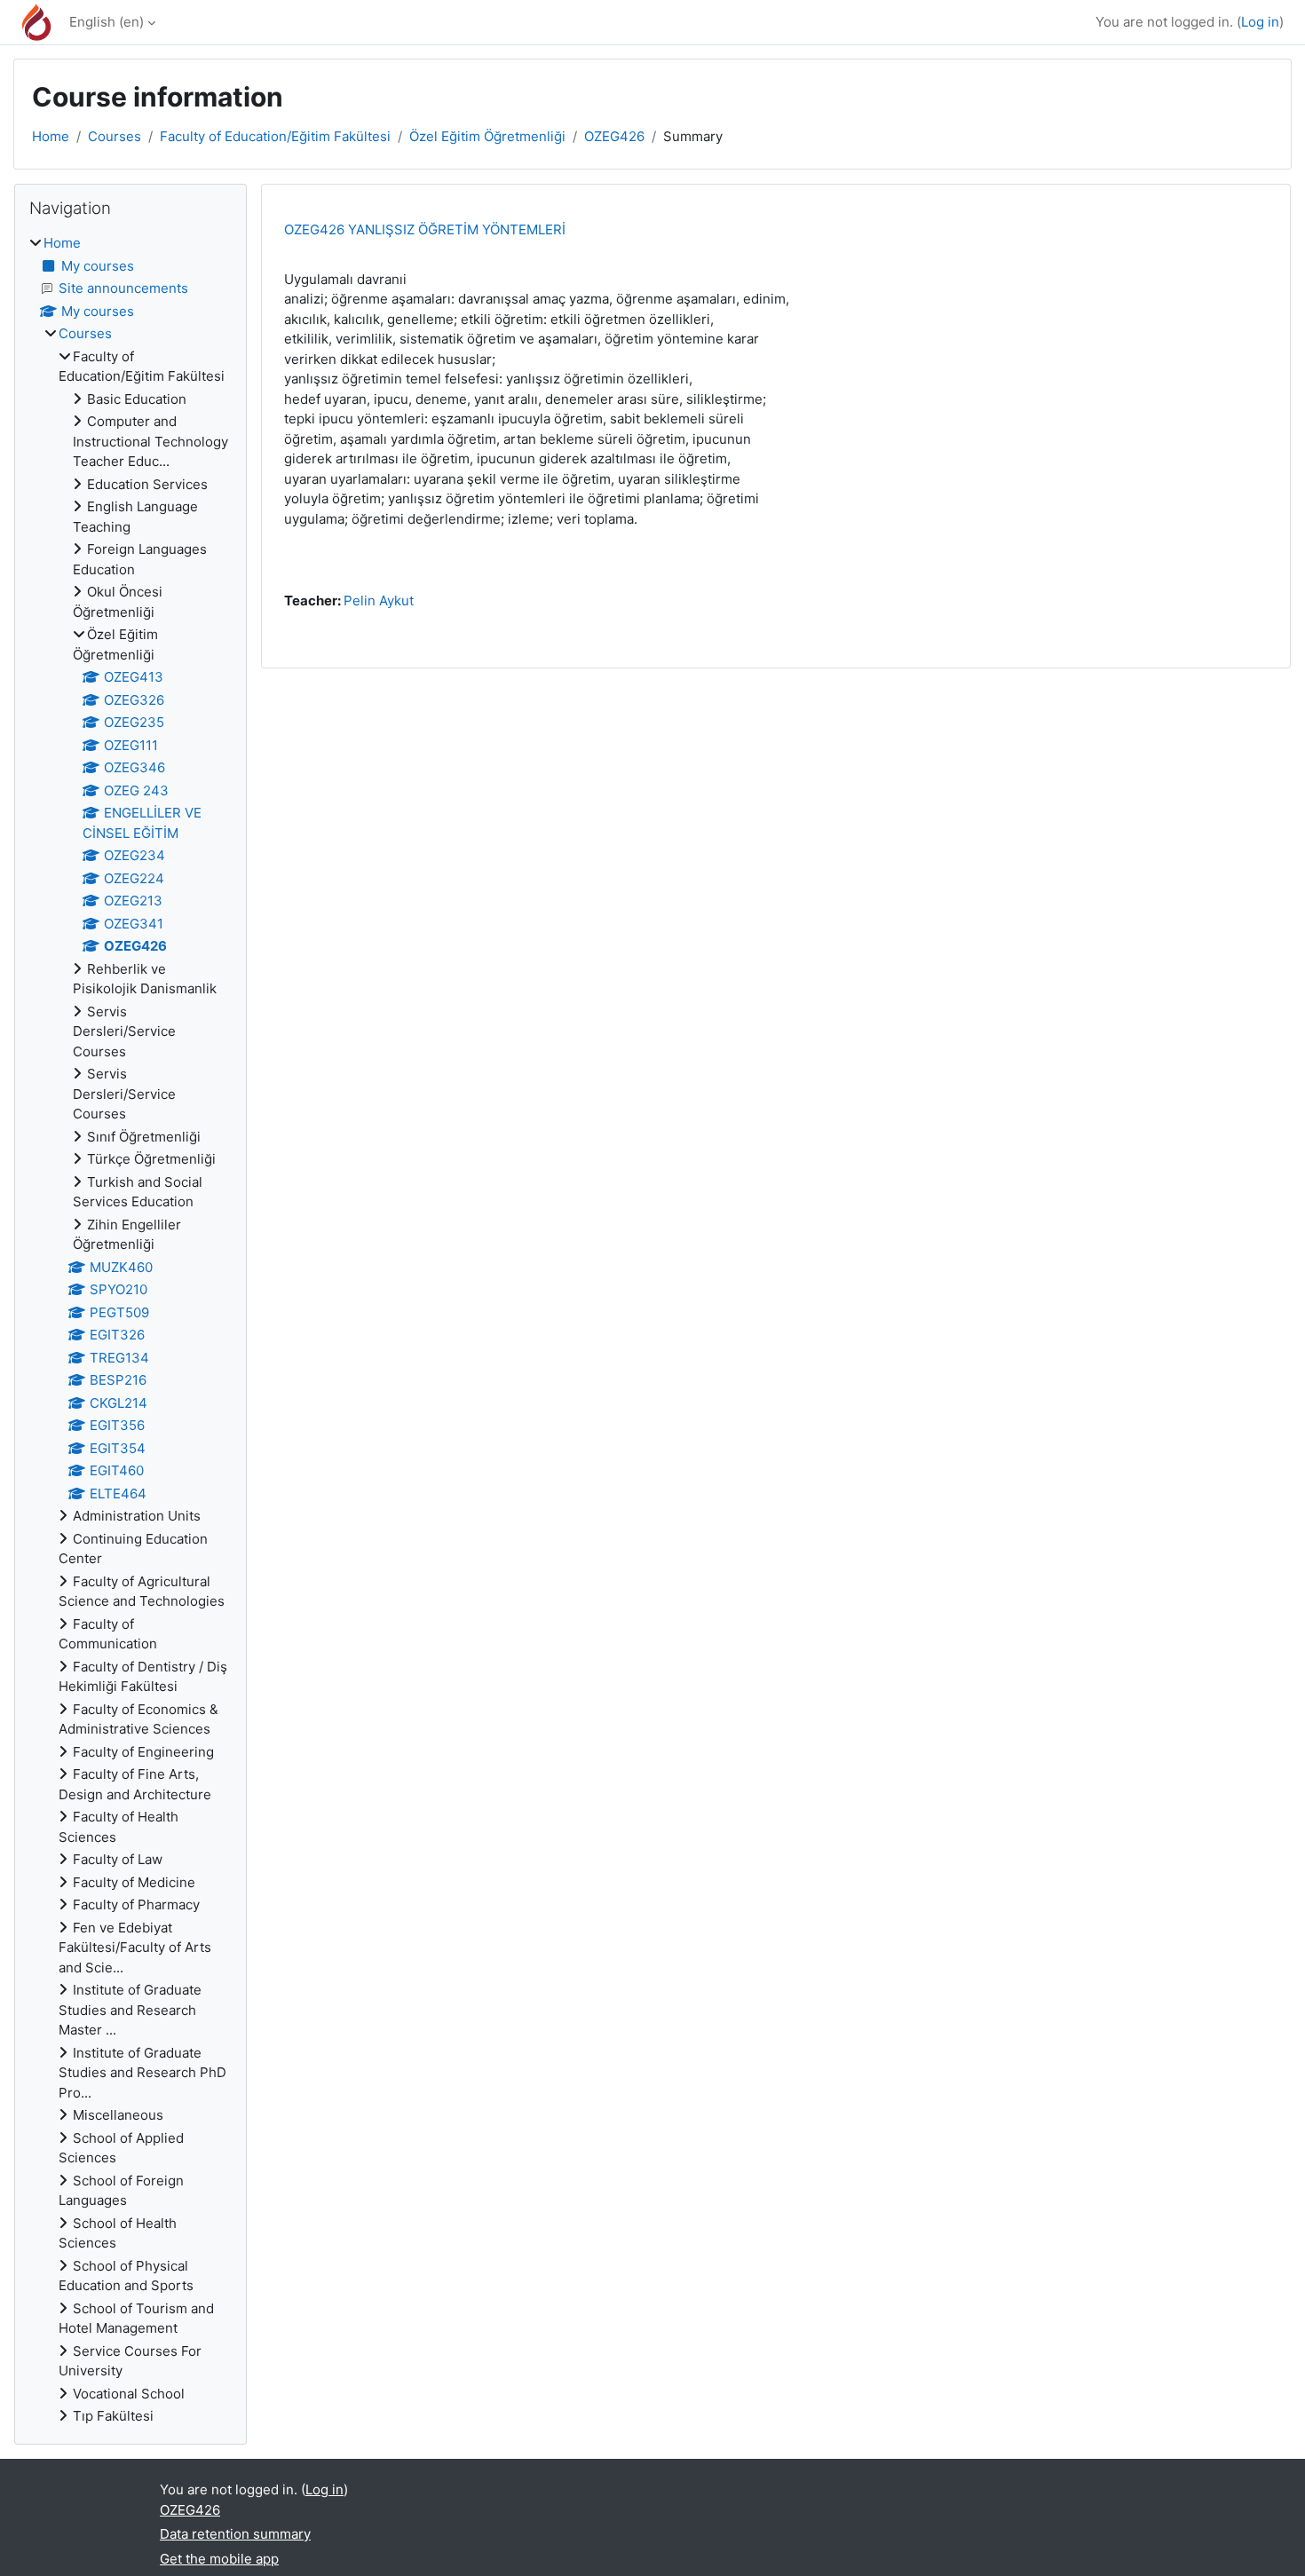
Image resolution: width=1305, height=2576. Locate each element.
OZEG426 (614, 136)
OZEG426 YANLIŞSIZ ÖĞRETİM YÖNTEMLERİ (425, 229)
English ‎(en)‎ (107, 22)
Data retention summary (235, 2534)
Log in (1260, 22)
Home (51, 136)
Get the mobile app (219, 2559)
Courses (115, 136)
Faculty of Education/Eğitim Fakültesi (275, 136)
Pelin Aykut (379, 601)
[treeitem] (130, 1330)
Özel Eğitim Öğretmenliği (487, 136)
